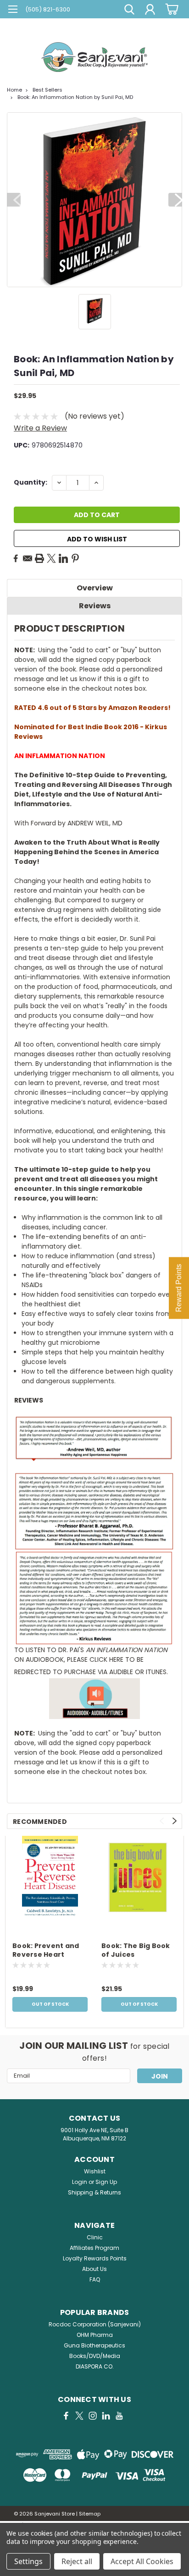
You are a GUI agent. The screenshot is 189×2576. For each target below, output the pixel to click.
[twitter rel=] (79, 2416)
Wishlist (95, 2171)
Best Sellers (47, 90)
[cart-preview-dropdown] (170, 9)
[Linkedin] (63, 558)
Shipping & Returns (94, 2192)
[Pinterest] (75, 558)
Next (175, 200)
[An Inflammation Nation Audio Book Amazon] (94, 1699)
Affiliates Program (94, 2248)
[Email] (28, 558)
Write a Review (40, 428)
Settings (28, 2561)
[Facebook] (16, 558)
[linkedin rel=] (106, 2416)
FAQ (95, 2279)
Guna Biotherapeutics (94, 2345)
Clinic (95, 2237)
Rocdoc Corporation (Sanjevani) (95, 2324)
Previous (14, 200)
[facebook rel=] (66, 2416)
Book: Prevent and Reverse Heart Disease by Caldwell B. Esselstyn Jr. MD (48, 1951)
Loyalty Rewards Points (95, 2258)
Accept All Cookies (142, 2561)
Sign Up (106, 2182)
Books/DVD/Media (95, 2356)
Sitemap (90, 2514)
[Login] (150, 11)
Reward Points (179, 1288)
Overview (95, 588)
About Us (94, 2269)
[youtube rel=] (119, 2416)
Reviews (95, 606)
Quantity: (31, 482)
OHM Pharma (95, 2335)
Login (80, 2182)
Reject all (77, 2561)
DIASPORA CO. (95, 2366)
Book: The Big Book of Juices (136, 1950)
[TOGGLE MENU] (13, 10)
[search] (129, 11)
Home (14, 90)
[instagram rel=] (93, 2416)
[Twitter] (51, 558)
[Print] (39, 558)
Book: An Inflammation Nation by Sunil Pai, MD (75, 97)
